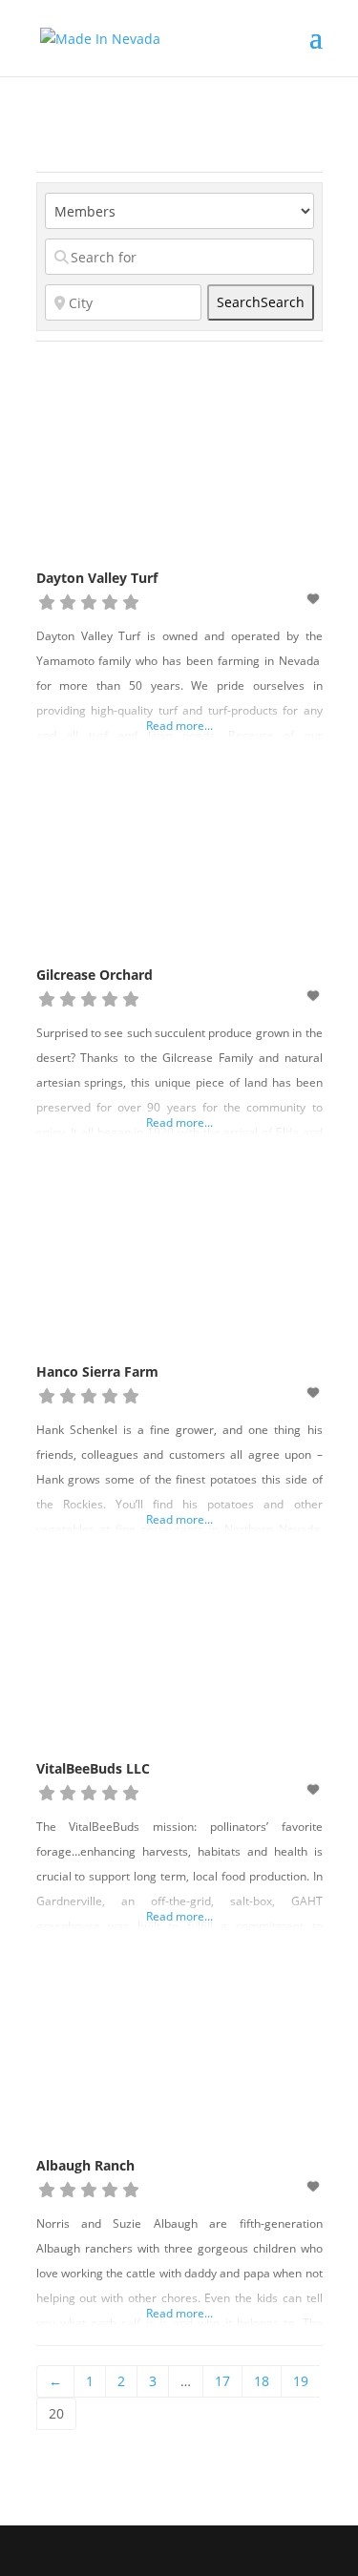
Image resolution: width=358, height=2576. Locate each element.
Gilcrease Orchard (95, 975)
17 (222, 2381)
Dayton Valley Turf (97, 578)
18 (262, 2381)
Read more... (179, 726)
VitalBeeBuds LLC (93, 1768)
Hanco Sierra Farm (97, 1371)
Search (261, 302)
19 (301, 2381)
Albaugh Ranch (85, 2165)
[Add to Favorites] (314, 599)
